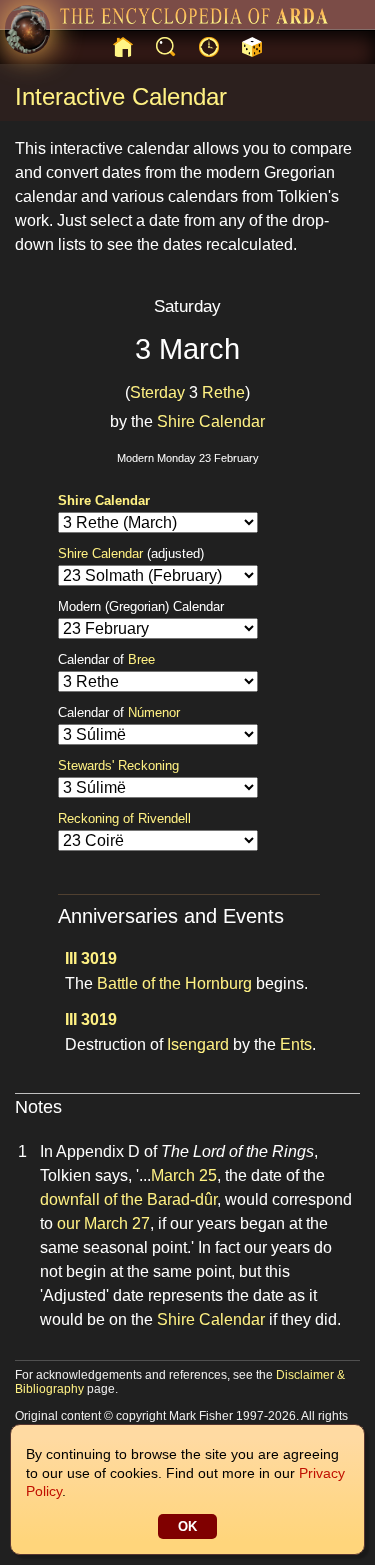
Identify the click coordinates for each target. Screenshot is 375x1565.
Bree (141, 659)
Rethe (223, 392)
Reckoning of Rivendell (124, 818)
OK (187, 1526)
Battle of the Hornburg (174, 983)
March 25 (184, 1175)
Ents (296, 1044)
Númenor (154, 712)
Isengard (198, 1044)
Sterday (157, 392)
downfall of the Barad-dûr (128, 1199)
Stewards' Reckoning (118, 765)
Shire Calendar (211, 421)
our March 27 (103, 1223)
